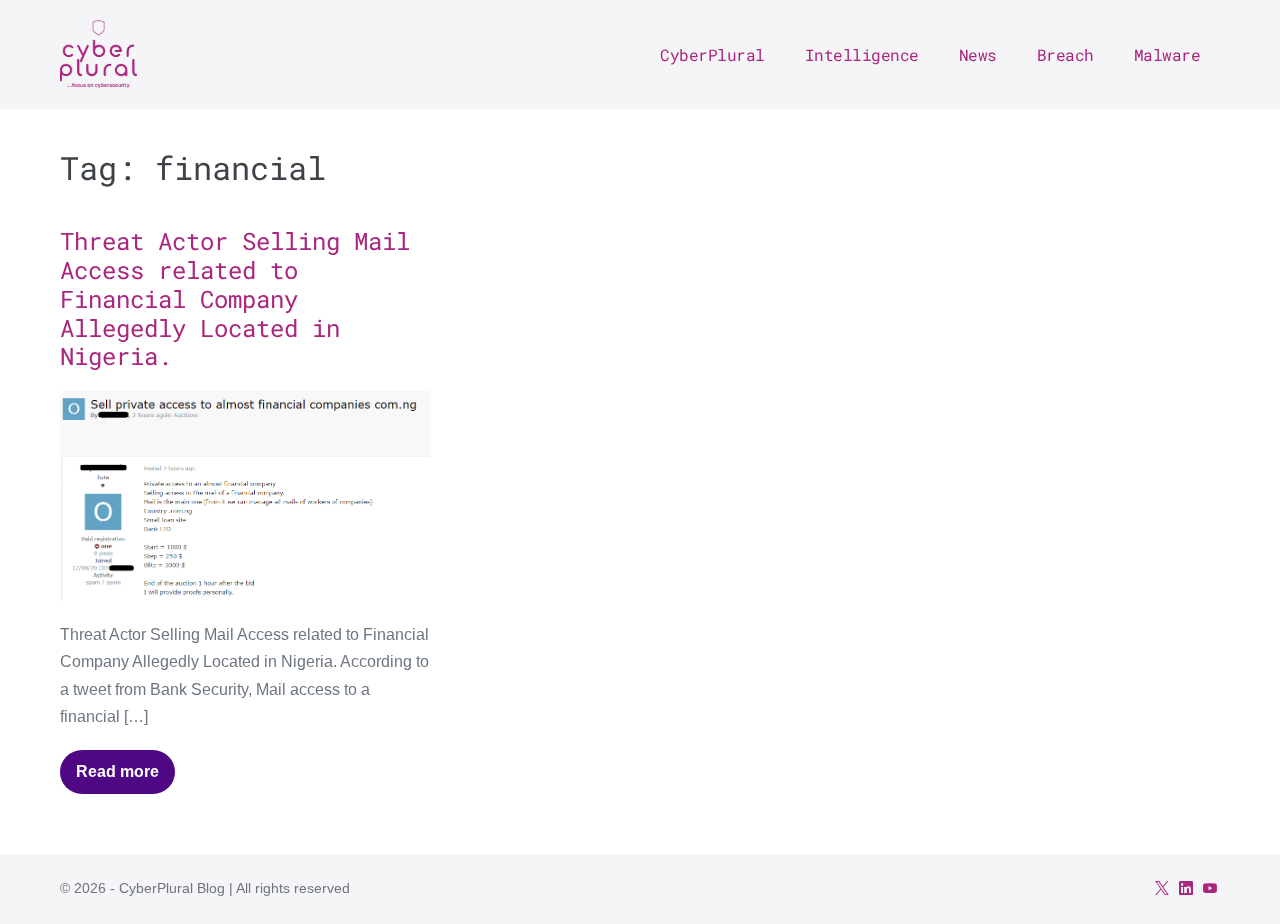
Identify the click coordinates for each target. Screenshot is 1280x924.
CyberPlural (712, 54)
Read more (125, 778)
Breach (1065, 54)
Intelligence (862, 54)
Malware (1167, 54)
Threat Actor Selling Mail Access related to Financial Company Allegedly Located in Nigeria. (235, 298)
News (978, 54)
